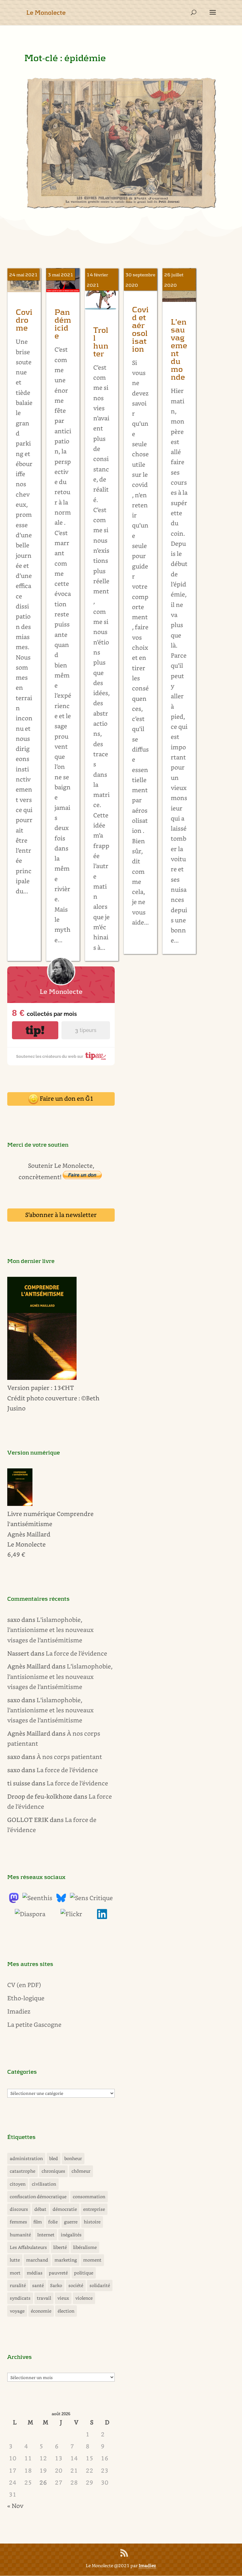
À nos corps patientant (69, 1757)
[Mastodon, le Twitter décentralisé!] (14, 1901)
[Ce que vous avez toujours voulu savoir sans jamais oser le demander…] (102, 1917)
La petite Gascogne (34, 2024)
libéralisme (85, 2247)
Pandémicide (63, 324)
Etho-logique (26, 1998)
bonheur (73, 2158)
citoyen (18, 2184)
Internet (46, 2235)
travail (44, 2298)
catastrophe (23, 2171)
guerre (71, 2222)
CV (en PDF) (24, 1985)
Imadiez (19, 2011)
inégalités (71, 2235)
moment (92, 2260)
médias (35, 2273)
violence (84, 2298)
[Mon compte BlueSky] (61, 1901)
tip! (35, 1030)
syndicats (20, 2298)
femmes (18, 2222)
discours (19, 2209)
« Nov (15, 2506)
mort (15, 2273)
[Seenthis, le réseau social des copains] (37, 1898)
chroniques (53, 2171)
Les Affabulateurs (28, 2247)
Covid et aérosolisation (140, 330)
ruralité (18, 2285)
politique (84, 2273)
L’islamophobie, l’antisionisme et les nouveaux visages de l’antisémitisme (50, 1630)
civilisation (44, 2184)
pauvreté (58, 2273)
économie (41, 2311)
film (38, 2222)
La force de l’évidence (76, 1653)
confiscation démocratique (38, 2196)
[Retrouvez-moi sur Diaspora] (30, 1914)
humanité (20, 2235)
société (76, 2285)
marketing (66, 2260)
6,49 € (16, 1554)
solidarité (100, 2285)
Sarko (56, 2285)
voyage (17, 2311)
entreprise (94, 2209)
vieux (63, 2298)
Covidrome (24, 320)
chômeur (81, 2171)
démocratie (65, 2209)
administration (26, 2158)
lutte (15, 2260)
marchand (37, 2260)
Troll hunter (101, 342)
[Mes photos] (71, 1914)
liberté (60, 2247)
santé (38, 2285)
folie (53, 2222)
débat (40, 2209)
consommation (89, 2196)
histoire (92, 2222)
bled (54, 2158)
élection (66, 2311)
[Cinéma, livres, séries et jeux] (91, 1898)
